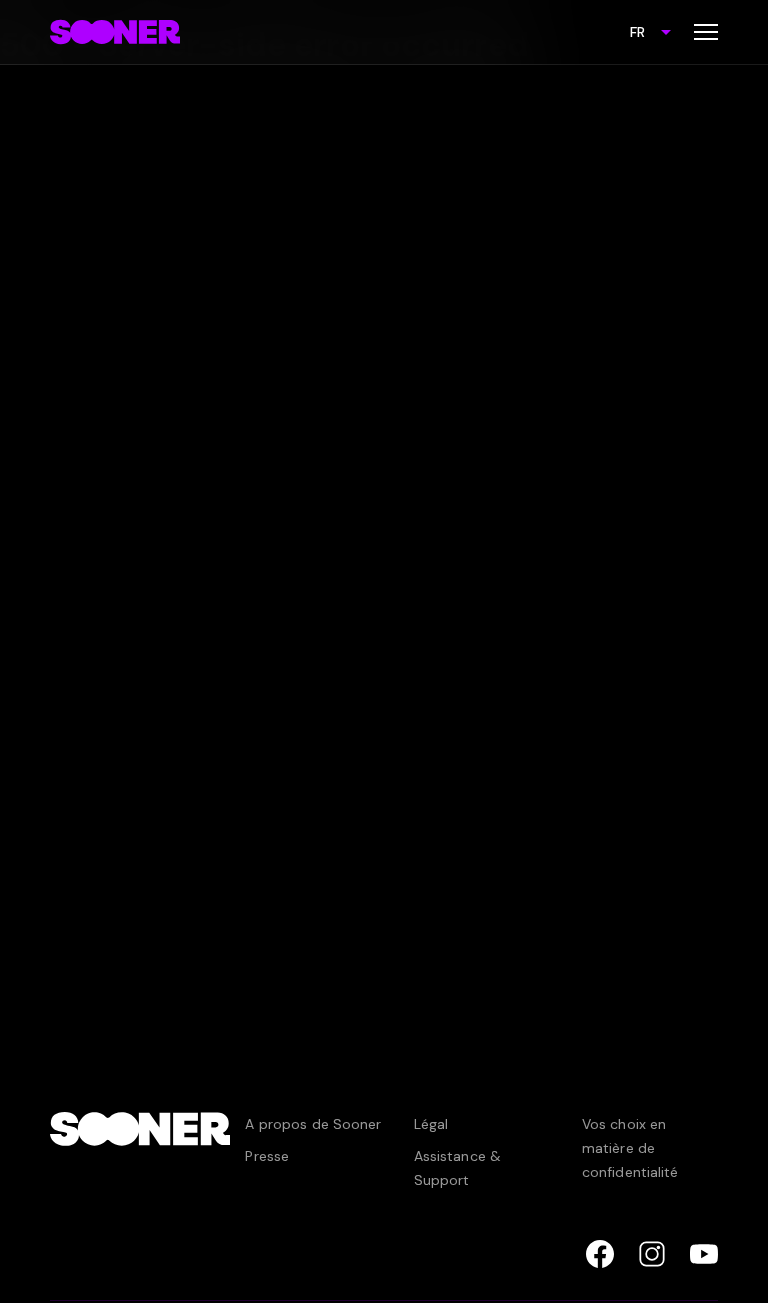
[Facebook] (600, 1254)
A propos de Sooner (313, 1124)
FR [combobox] (637, 32)
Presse (267, 1156)
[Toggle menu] (706, 32)
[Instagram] (652, 1254)
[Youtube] (704, 1254)
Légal (431, 1124)
